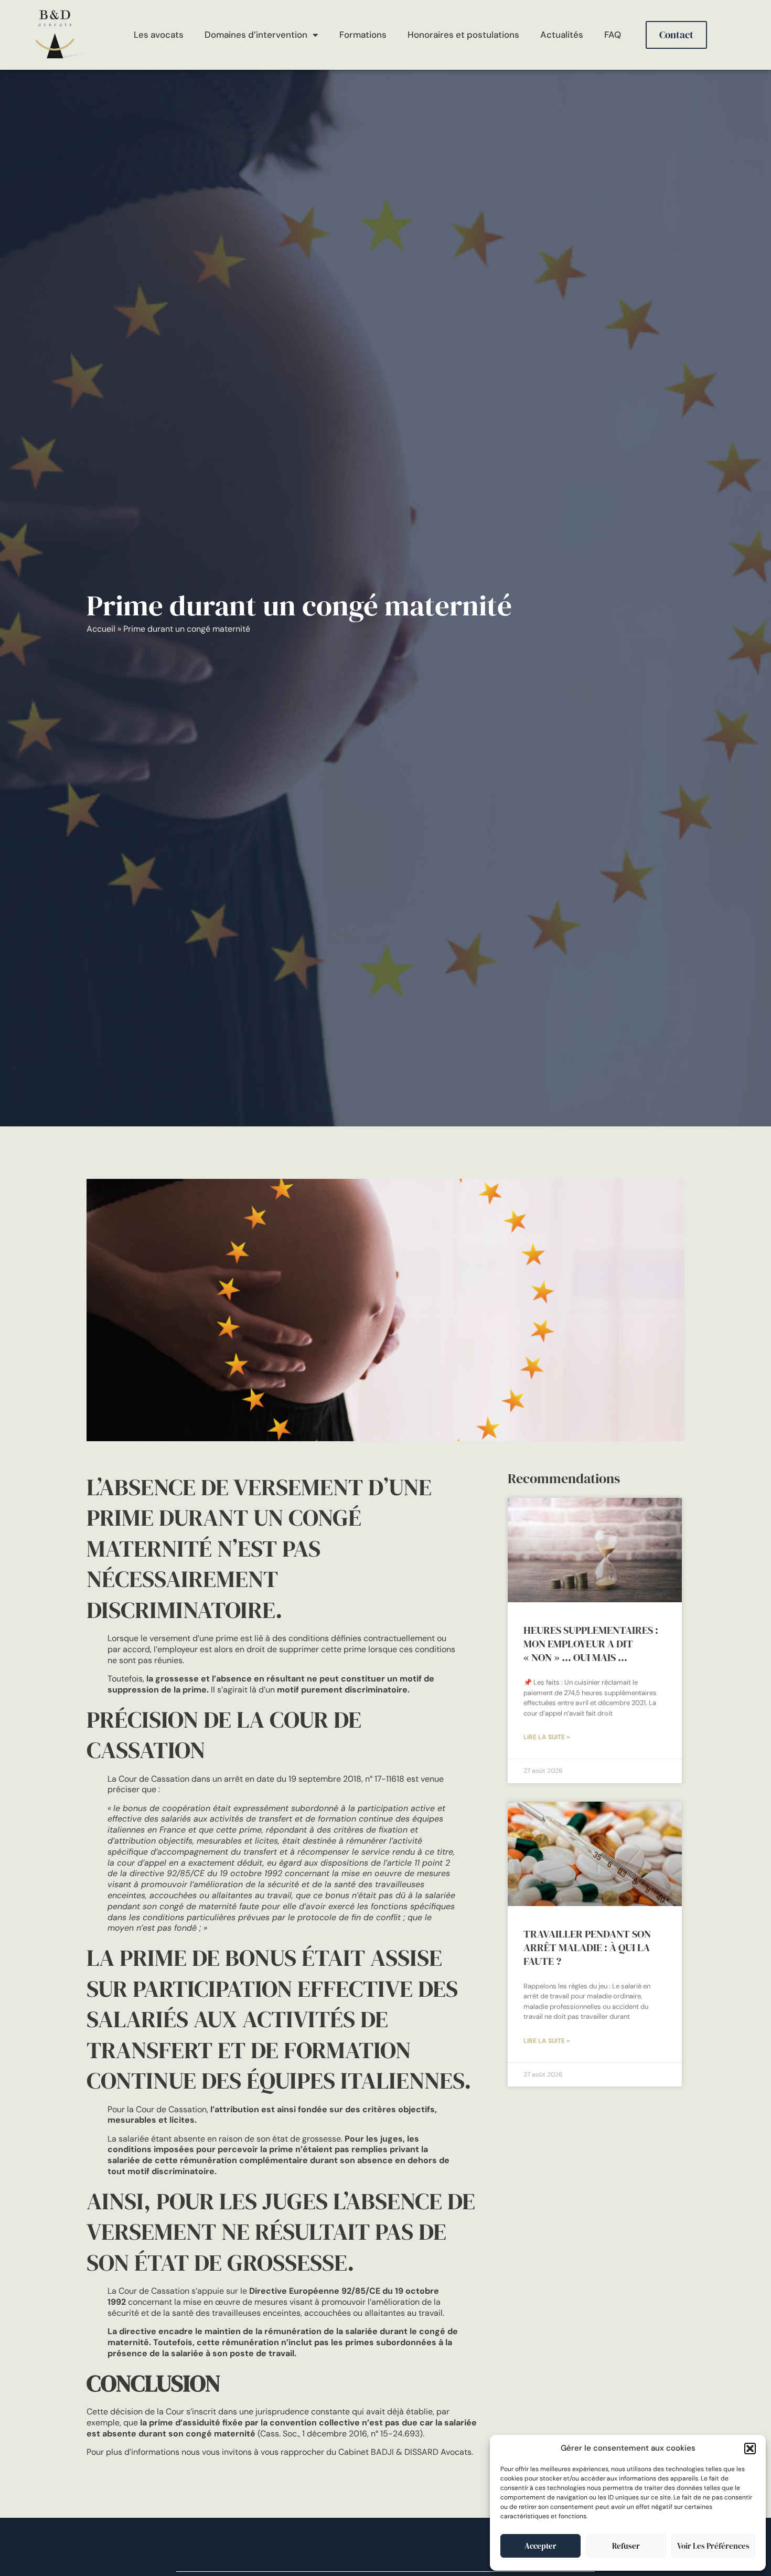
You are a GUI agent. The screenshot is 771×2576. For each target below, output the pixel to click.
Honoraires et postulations (463, 35)
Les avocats (159, 35)
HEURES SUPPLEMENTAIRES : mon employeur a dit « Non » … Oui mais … (591, 1644)
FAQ (613, 35)
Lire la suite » (547, 1737)
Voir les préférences (713, 2546)
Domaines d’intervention (256, 35)
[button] (750, 2449)
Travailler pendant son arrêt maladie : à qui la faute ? (587, 1947)
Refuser (626, 2546)
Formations (363, 35)
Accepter (540, 2546)
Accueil (101, 629)
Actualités (562, 35)
